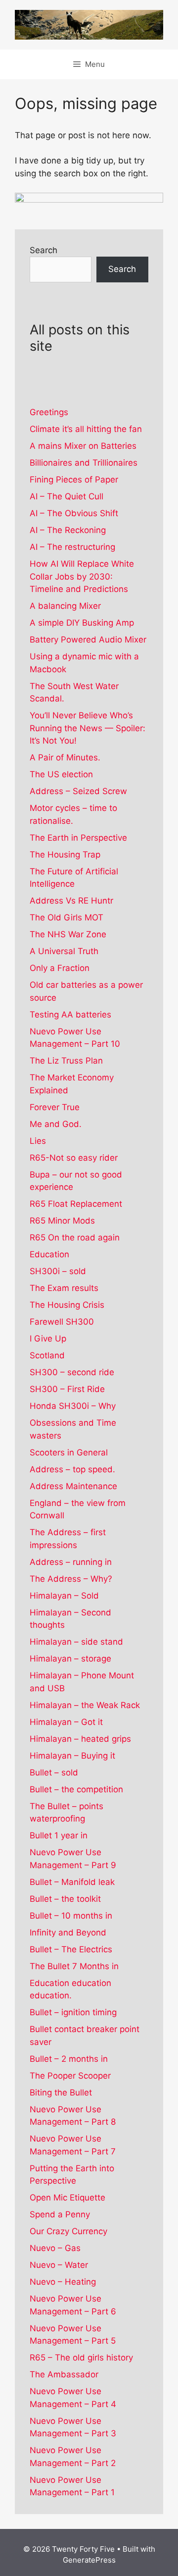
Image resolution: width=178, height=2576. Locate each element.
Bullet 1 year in (59, 1835)
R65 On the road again (75, 1237)
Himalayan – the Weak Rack (85, 1705)
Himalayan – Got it (66, 1722)
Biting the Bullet (61, 2093)
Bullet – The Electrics (71, 1949)
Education (49, 1254)
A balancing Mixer (65, 606)
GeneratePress (89, 2560)
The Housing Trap (65, 855)
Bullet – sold (54, 1772)
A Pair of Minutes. (65, 757)
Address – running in (71, 1562)
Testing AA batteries (70, 1015)
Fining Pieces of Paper (74, 480)
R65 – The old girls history (81, 2358)
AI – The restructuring (72, 547)
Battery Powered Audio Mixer (88, 640)
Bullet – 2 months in (69, 2059)
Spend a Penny (60, 2214)
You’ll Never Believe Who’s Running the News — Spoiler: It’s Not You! (88, 728)
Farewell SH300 (62, 1322)
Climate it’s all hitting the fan (86, 429)
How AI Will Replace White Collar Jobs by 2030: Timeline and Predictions (82, 576)
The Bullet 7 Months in (74, 1966)
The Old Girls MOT (67, 917)
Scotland (47, 1355)
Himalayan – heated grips (80, 1739)
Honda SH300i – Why (73, 1406)
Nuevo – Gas (55, 2248)
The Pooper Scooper (70, 2076)
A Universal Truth (64, 951)
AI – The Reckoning (68, 530)
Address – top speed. (72, 1469)
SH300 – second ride (72, 1372)
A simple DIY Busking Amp (82, 623)
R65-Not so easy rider (74, 1158)
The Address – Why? (71, 1579)
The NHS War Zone (68, 934)
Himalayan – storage (70, 1659)
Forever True (55, 1107)
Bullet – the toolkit (65, 1899)
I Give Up (48, 1339)
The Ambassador (64, 2374)
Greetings (49, 412)
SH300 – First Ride (67, 1389)
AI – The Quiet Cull (67, 496)
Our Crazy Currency (68, 2231)
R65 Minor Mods (62, 1221)
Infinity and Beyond (68, 1932)
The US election (61, 774)
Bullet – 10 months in (71, 1916)
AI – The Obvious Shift (74, 513)
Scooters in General (69, 1452)
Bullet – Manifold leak (72, 1882)
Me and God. (56, 1124)
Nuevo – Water (59, 2265)
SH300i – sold (58, 1271)
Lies (38, 1141)
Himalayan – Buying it (72, 1756)
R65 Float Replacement (76, 1204)
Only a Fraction (60, 968)
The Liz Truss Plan (66, 1061)
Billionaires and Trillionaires (84, 463)
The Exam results (64, 1288)
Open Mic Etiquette (67, 2198)
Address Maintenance (73, 1486)
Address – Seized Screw (78, 791)
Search (44, 250)
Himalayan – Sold (64, 1596)
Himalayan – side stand (76, 1642)
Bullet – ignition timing (73, 2012)
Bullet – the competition (76, 1789)
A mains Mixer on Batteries (83, 446)
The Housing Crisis (67, 1305)
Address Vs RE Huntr (71, 901)
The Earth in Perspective (78, 838)
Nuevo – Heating (63, 2282)
